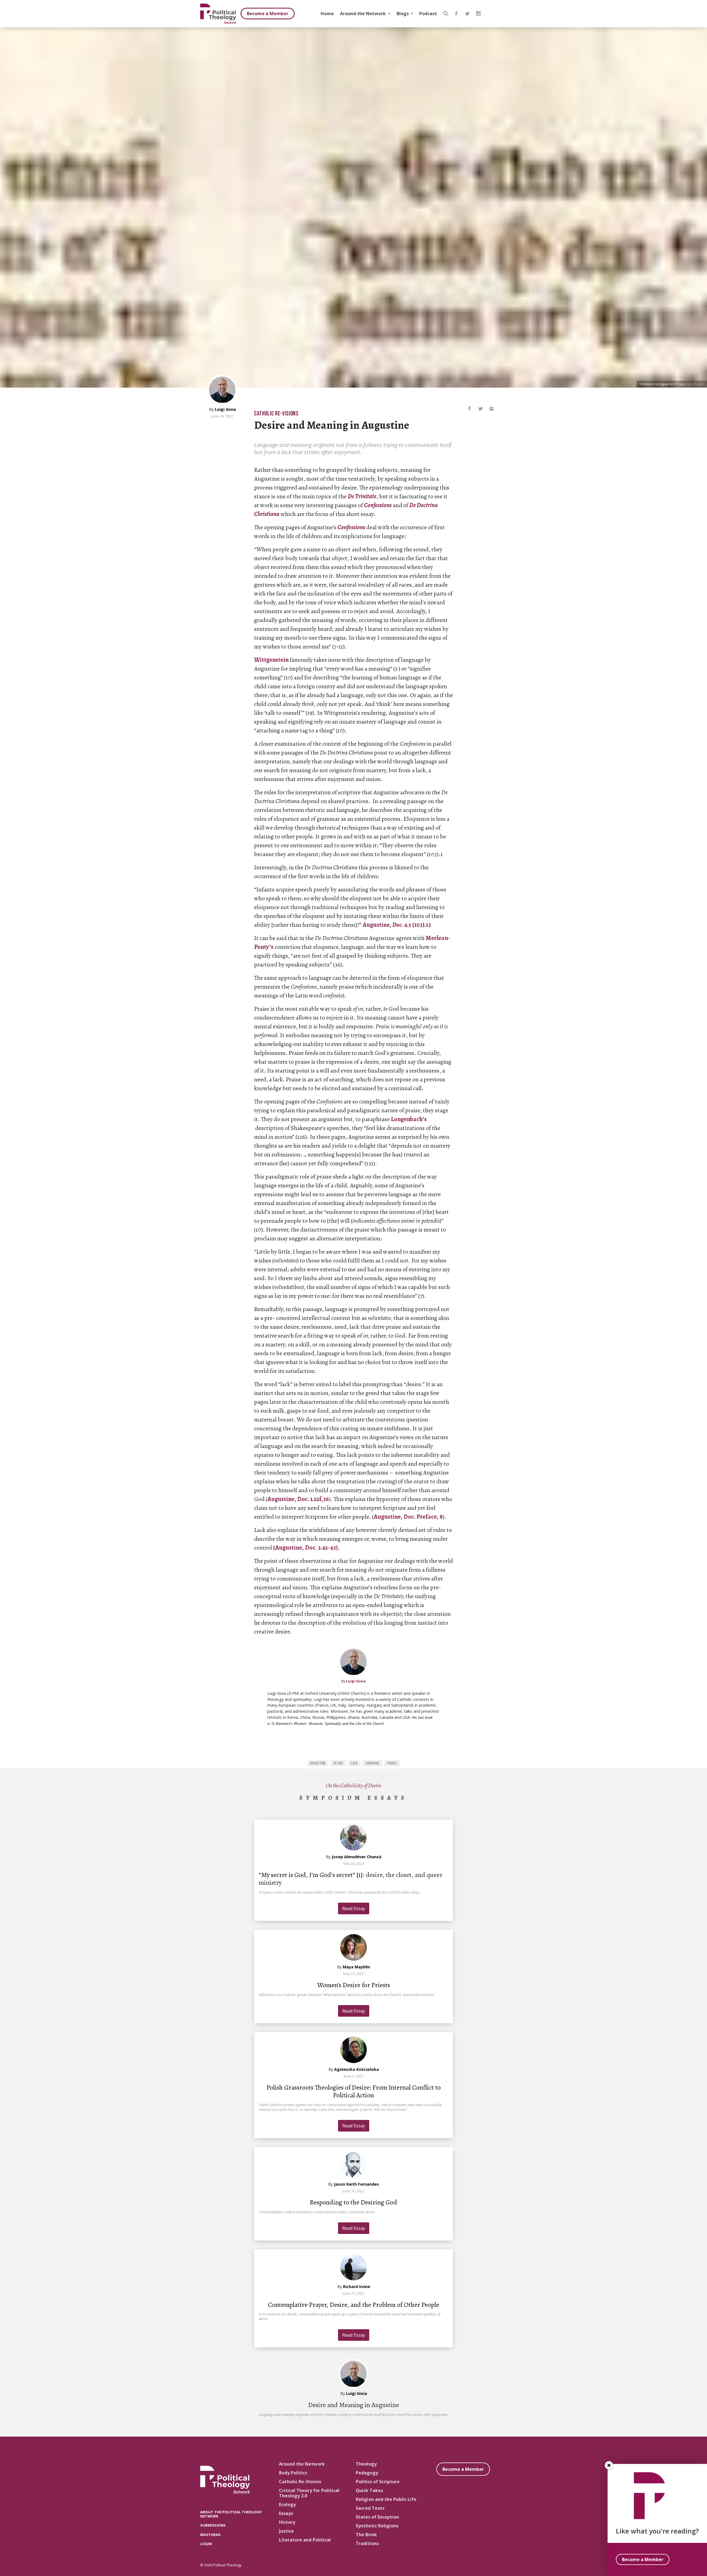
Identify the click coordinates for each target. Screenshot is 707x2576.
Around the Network (363, 14)
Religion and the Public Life (386, 2499)
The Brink (366, 2535)
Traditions (367, 2543)
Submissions (213, 2525)
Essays (286, 2513)
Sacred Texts (370, 2508)
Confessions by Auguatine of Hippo (662, 384)
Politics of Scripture (378, 2482)
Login (206, 2544)
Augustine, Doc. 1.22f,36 (298, 1499)
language (372, 1763)
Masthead (210, 2535)
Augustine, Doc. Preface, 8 (408, 1517)
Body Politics (293, 2473)
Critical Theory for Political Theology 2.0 (309, 2493)
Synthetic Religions (377, 2526)
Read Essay (354, 1908)
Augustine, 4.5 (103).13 (397, 925)
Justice (286, 2531)
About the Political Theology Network (231, 2514)
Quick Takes (369, 2490)
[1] (360, 1875)
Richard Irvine (357, 2287)
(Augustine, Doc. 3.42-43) (305, 1548)
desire (338, 1763)
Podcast (428, 14)
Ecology (287, 2504)
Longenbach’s (409, 1119)
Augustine (318, 1763)
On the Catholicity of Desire (353, 1785)
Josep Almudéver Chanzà (357, 1857)
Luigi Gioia (225, 409)
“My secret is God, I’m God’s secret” (308, 1875)
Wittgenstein (271, 660)
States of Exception (377, 2517)
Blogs (403, 14)
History (287, 2522)
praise (392, 1763)
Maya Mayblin (356, 1967)
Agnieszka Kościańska (357, 2069)
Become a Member (268, 14)
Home (327, 14)
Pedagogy (367, 2473)
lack (354, 1763)
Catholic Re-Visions (276, 414)
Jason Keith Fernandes (356, 2184)
